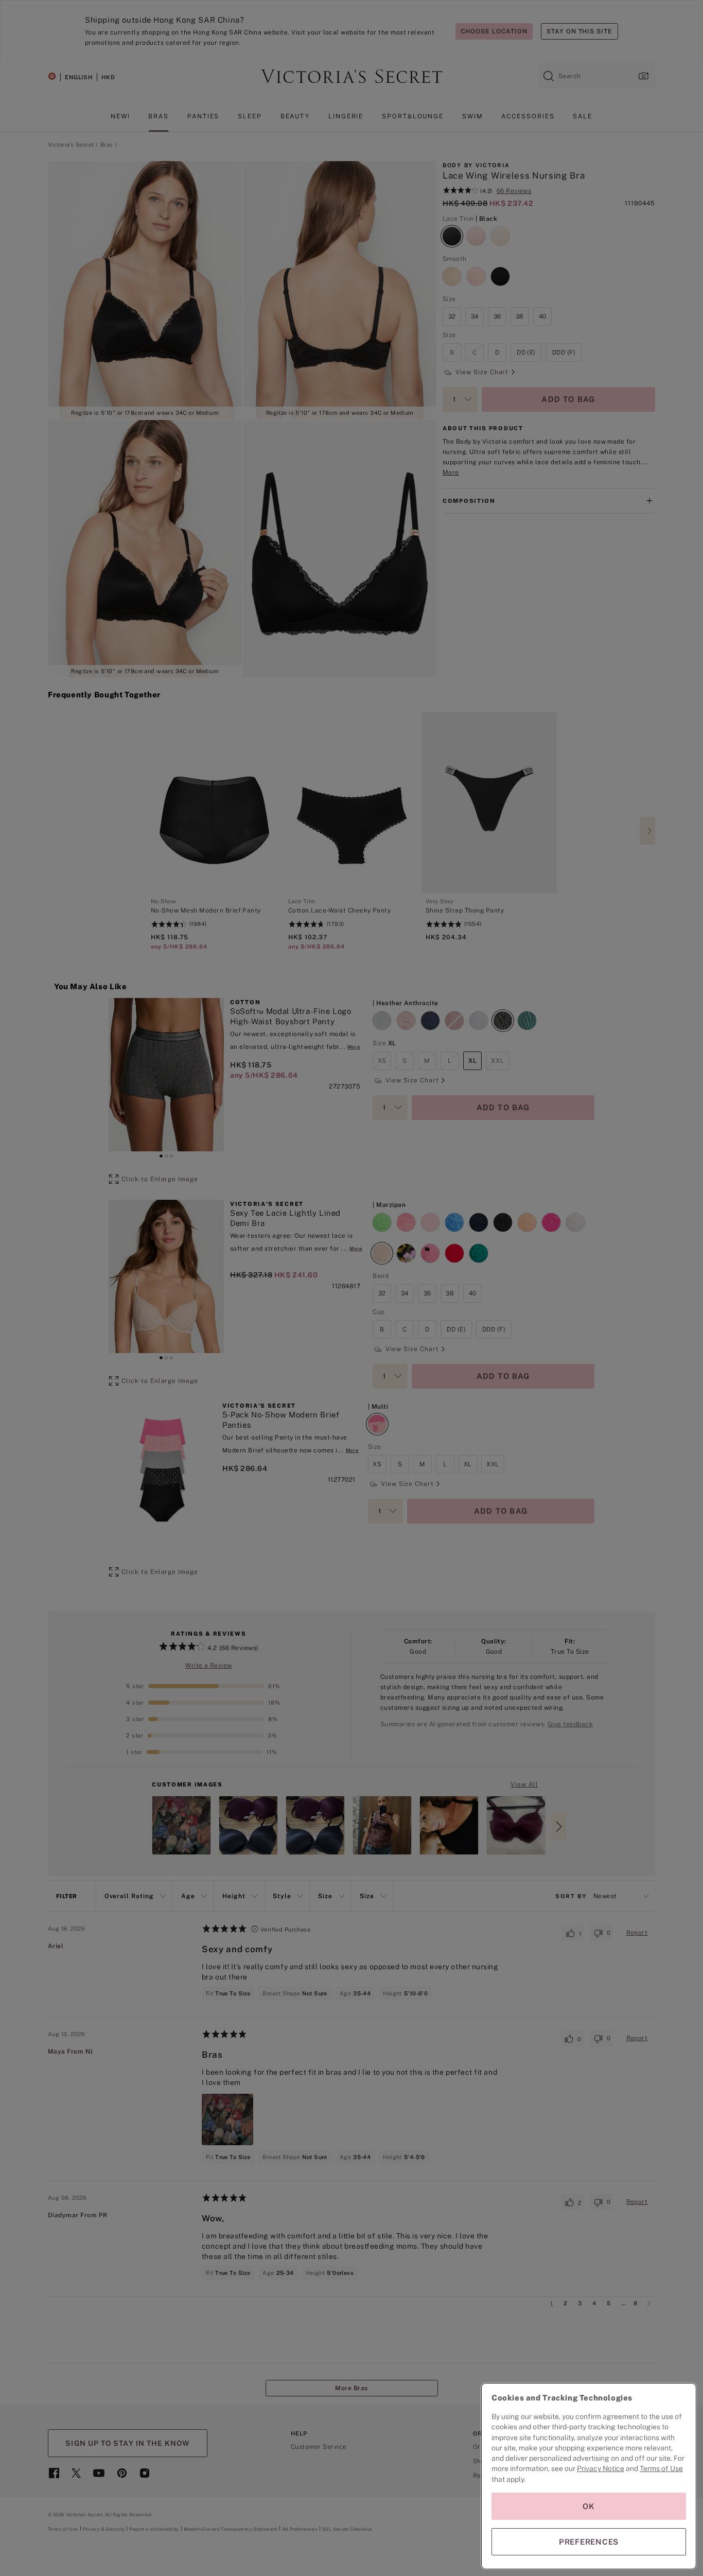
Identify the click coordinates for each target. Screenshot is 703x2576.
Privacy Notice (601, 2468)
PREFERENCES (589, 2542)
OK (589, 2506)
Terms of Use (661, 2468)
